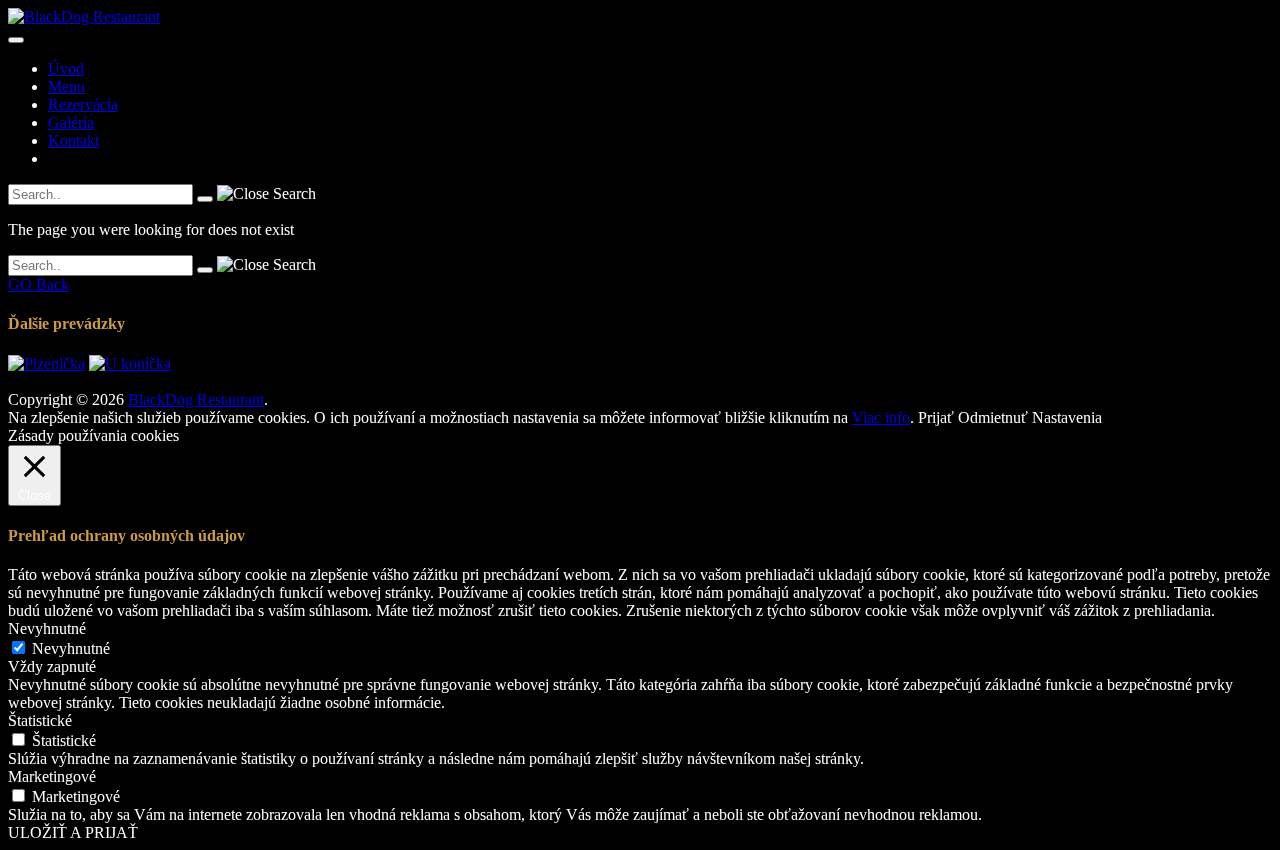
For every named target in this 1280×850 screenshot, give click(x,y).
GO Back (38, 284)
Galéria (71, 122)
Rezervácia (83, 104)
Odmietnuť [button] (993, 417)
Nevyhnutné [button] (47, 628)
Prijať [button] (936, 417)
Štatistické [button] (40, 720)
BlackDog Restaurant (196, 399)
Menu (66, 86)
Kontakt (73, 140)
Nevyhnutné (71, 648)
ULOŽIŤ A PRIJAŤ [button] (73, 832)
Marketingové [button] (52, 776)
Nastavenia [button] (1067, 417)
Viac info (881, 417)
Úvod (66, 68)
